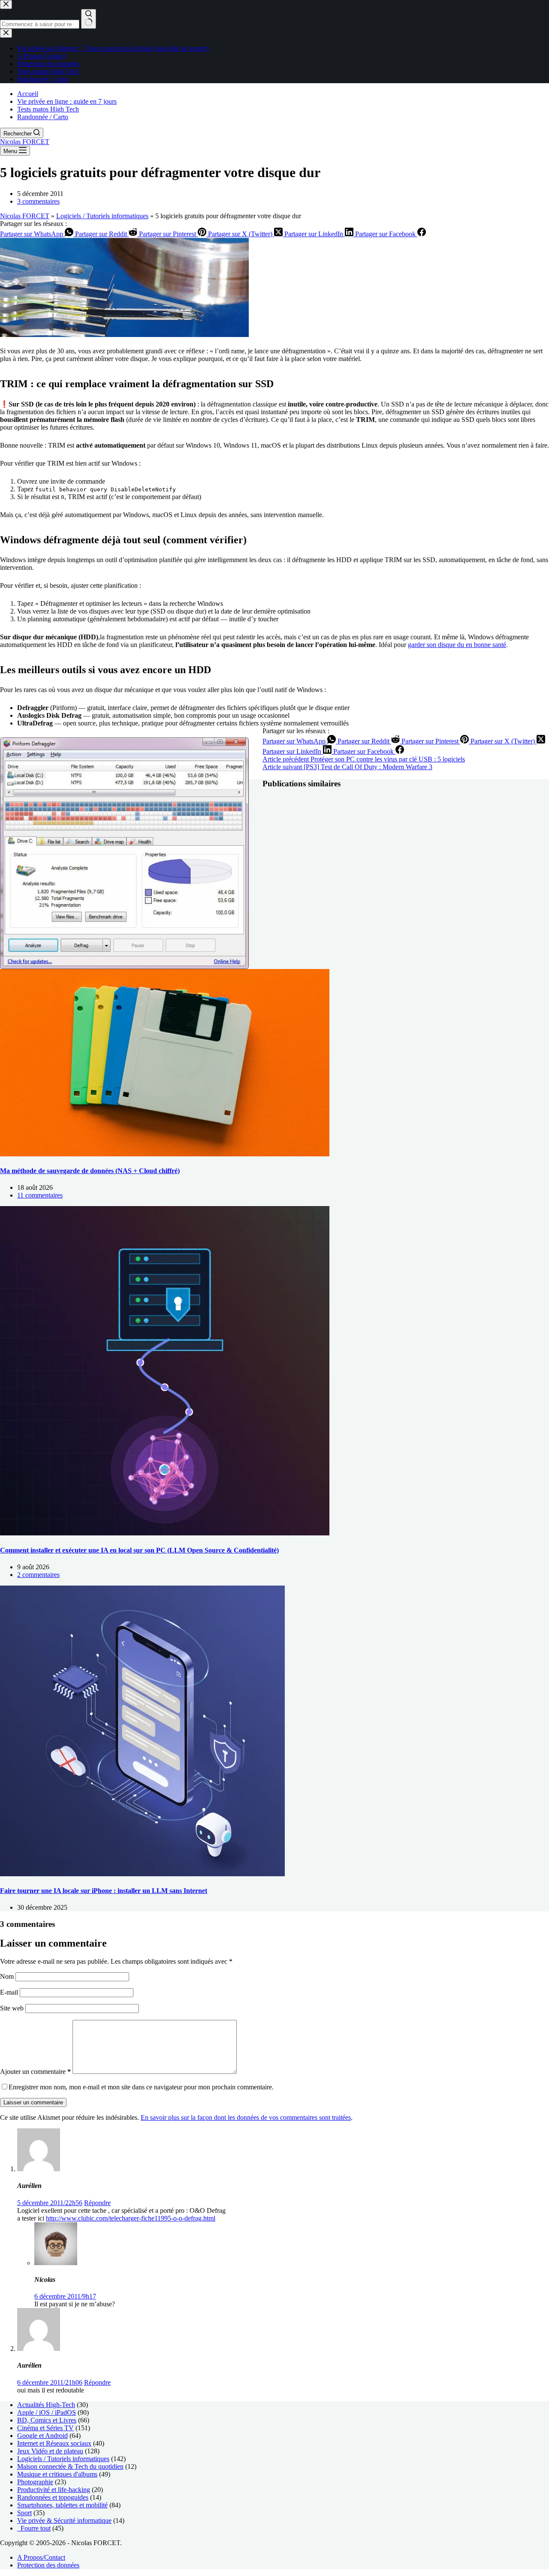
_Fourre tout (34, 2528)
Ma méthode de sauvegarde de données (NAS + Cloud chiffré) (90, 1171)
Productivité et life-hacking (54, 2490)
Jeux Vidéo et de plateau (50, 2451)
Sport (24, 2513)
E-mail (10, 1992)
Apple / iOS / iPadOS (47, 2412)
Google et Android (42, 2436)
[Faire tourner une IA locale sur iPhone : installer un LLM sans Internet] (142, 1874)
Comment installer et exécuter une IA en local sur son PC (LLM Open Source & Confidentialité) (139, 1550)
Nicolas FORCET (25, 142)
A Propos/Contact (41, 2557)
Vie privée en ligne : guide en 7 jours (67, 101)
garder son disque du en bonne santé (457, 645)
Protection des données (48, 2565)
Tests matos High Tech (48, 109)
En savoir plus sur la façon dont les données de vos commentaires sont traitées (246, 2117)
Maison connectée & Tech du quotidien (70, 2466)
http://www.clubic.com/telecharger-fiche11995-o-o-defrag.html (131, 2218)
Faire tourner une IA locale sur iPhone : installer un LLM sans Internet (104, 1891)
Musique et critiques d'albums (57, 2474)
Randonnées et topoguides (53, 2497)
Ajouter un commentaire (35, 2072)
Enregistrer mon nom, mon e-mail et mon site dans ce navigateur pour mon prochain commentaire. (141, 2087)
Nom (8, 1976)
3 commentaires (38, 201)
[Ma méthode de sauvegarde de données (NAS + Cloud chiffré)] (165, 1154)
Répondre (97, 2203)
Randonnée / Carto (43, 117)
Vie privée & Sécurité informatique (64, 2520)
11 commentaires (40, 1195)
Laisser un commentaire (33, 2102)
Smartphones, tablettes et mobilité (62, 2505)
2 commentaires (38, 1575)
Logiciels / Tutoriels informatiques (102, 216)
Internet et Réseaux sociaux (54, 2443)
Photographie (35, 2482)
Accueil (28, 94)
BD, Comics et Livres (47, 2420)
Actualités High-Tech (46, 2405)
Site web (12, 2008)
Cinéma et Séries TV (45, 2428)
